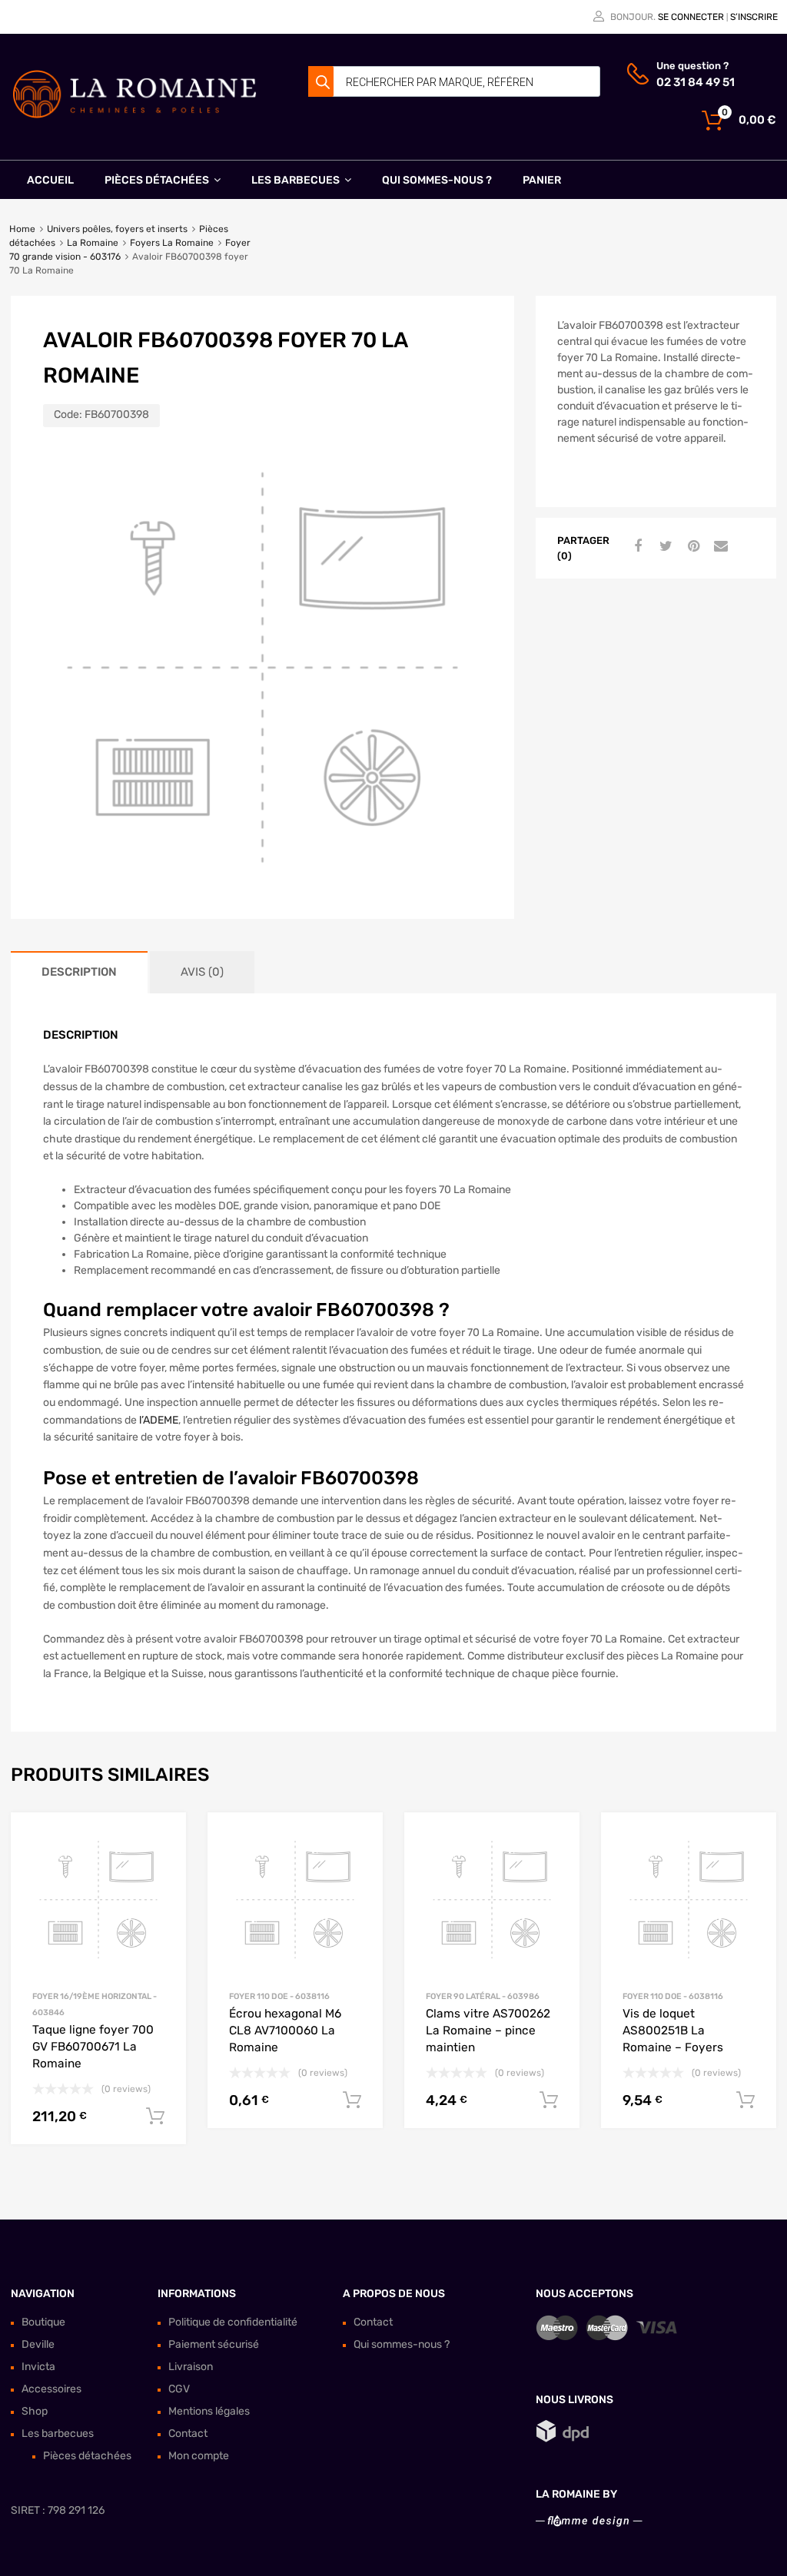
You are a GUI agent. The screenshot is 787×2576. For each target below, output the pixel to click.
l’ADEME (159, 1420)
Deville (38, 2344)
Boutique (43, 2322)
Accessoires (51, 2389)
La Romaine (93, 243)
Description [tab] (79, 972)
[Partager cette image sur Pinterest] (692, 547)
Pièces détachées (157, 180)
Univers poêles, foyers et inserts (117, 229)
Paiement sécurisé (214, 2344)
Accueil (50, 180)
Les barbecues (296, 180)
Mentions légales (209, 2411)
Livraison (191, 2367)
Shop (35, 2411)
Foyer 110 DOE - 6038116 (279, 1996)
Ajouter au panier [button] (155, 2117)
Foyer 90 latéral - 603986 (483, 1996)
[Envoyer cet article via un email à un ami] (719, 547)
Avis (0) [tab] (202, 972)
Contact (188, 2433)
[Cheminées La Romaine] (134, 115)
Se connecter (691, 17)
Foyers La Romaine (172, 243)
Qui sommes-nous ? (437, 180)
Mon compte (199, 2456)
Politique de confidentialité (233, 2322)
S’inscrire (754, 17)
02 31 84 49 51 (694, 82)
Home (22, 229)
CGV (179, 2389)
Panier (542, 180)
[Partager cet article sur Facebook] (636, 547)
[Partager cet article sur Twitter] (664, 547)
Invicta (38, 2367)
